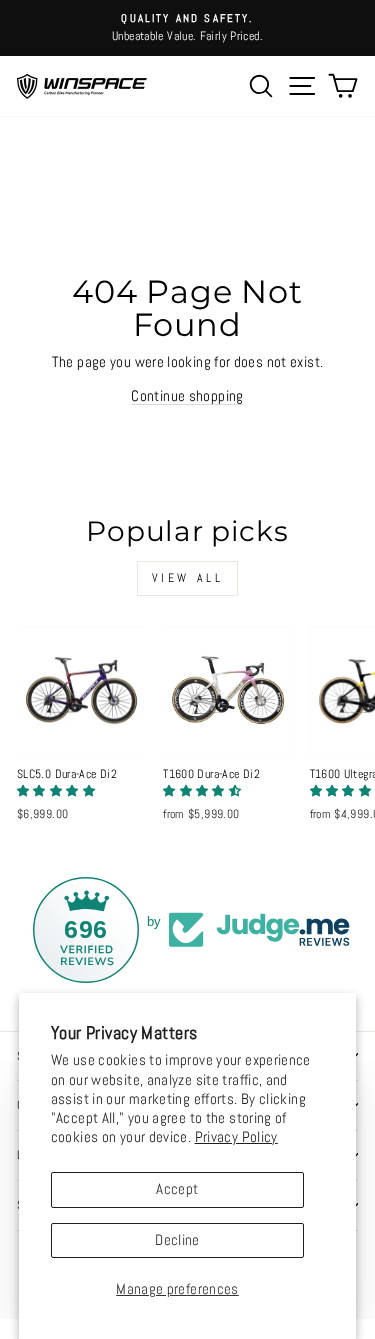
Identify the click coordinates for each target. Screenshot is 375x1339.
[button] (56, 791)
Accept (177, 1189)
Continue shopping (187, 396)
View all (188, 578)
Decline (177, 1240)
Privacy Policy (236, 1137)
